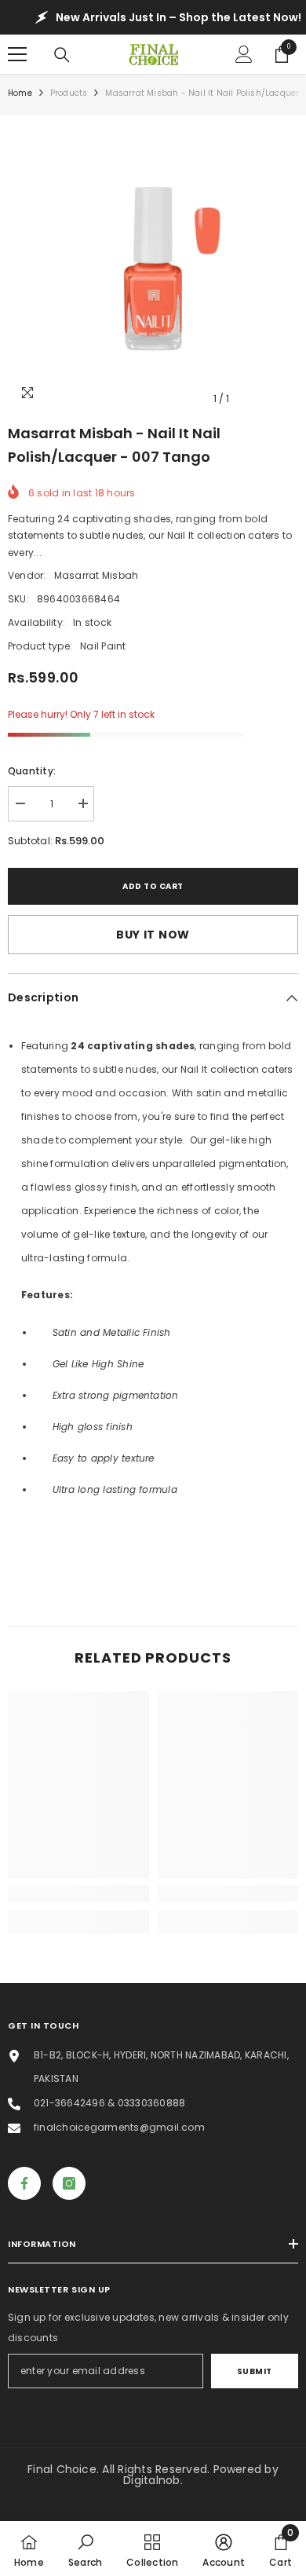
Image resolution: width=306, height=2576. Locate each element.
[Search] (62, 55)
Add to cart (153, 886)
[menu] (17, 54)
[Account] (244, 54)
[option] (153, 269)
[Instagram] (69, 2183)
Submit (255, 2371)
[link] (78, 1894)
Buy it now (153, 935)
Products (69, 93)
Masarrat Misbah (97, 575)
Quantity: (32, 771)
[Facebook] (24, 2183)
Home (20, 93)
